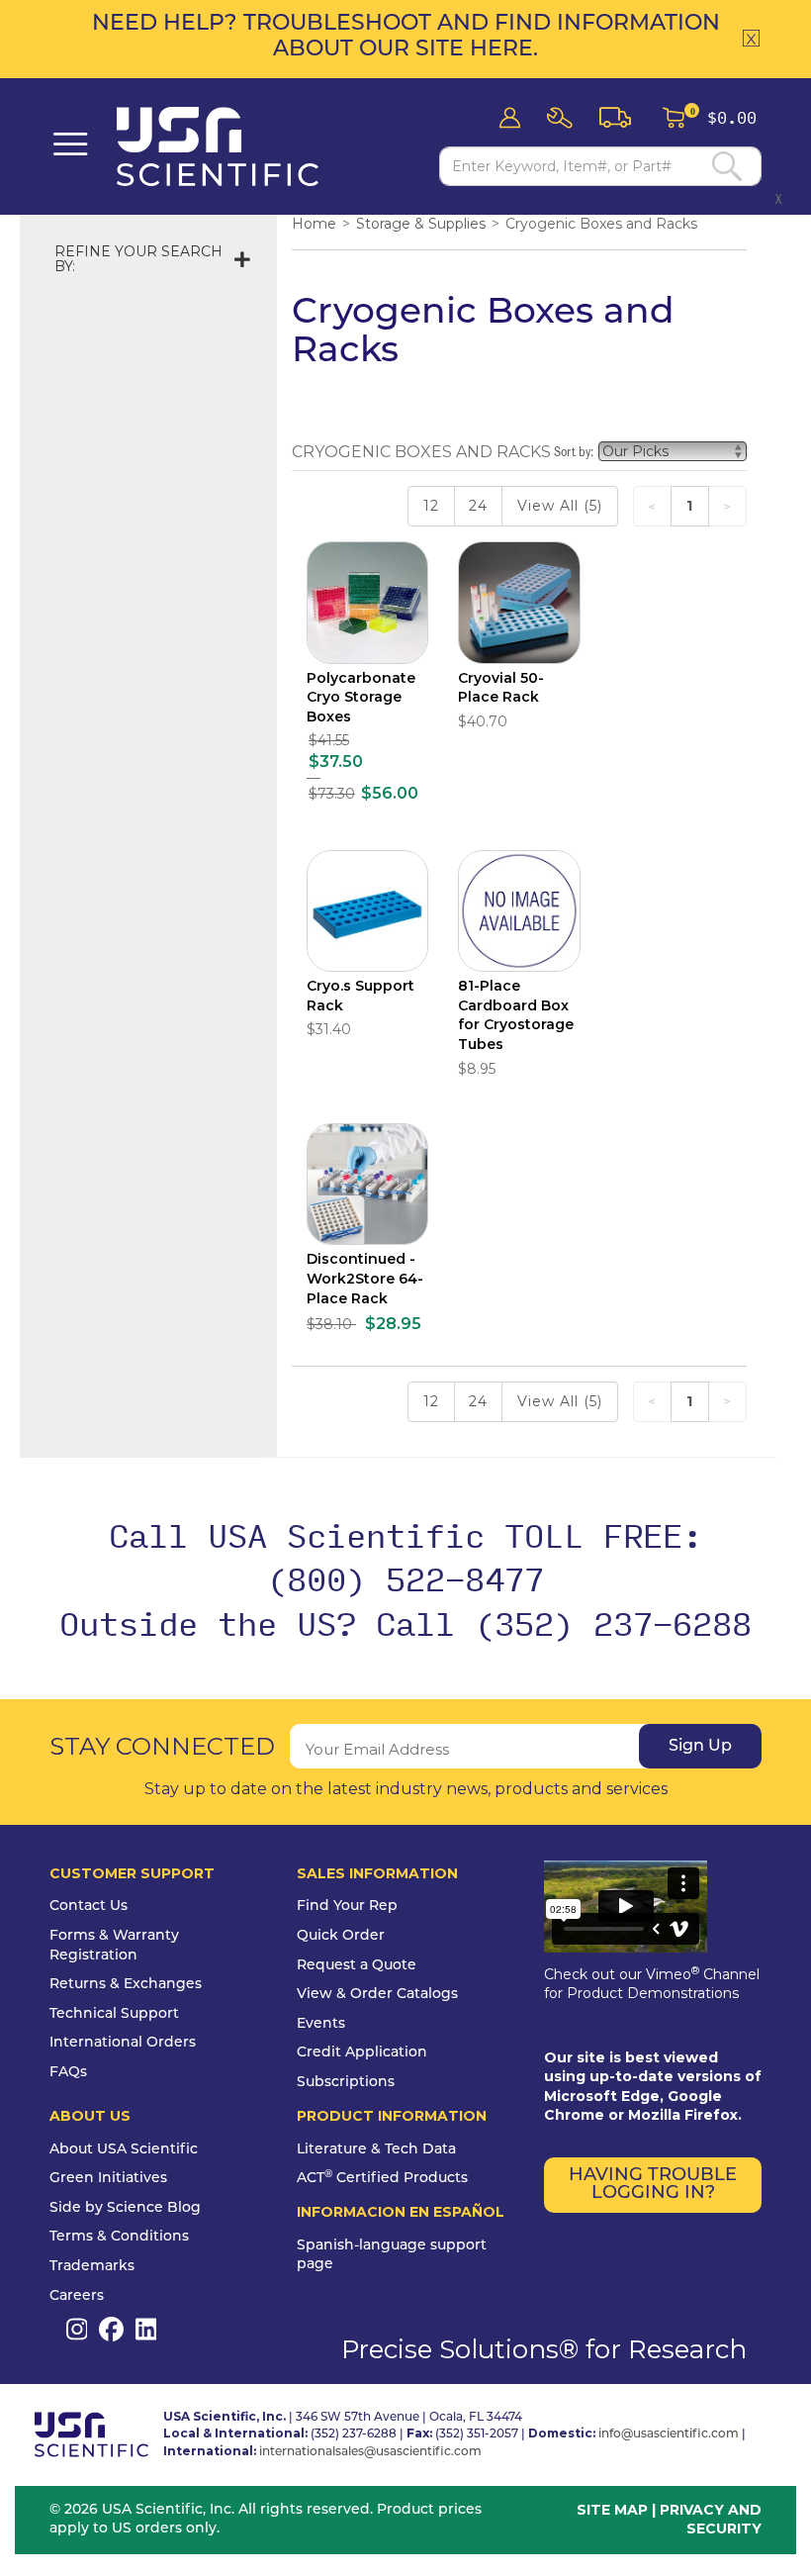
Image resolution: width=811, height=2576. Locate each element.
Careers (77, 2296)
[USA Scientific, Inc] (266, 146)
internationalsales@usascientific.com (370, 2452)
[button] (566, 118)
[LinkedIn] (146, 2329)
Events (321, 2024)
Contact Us (89, 1907)
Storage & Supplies (421, 224)
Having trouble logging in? (653, 2185)
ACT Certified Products (382, 2179)
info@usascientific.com (669, 2434)
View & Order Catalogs (377, 1995)
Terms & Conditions (119, 2237)
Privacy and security (711, 2520)
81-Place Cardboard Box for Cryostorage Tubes (516, 1015)
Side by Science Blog (125, 2208)
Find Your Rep (347, 1907)
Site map (612, 2510)
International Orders (123, 2043)
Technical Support (114, 2014)
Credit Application (362, 2053)
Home (314, 224)
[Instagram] (77, 2329)
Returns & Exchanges (126, 1985)
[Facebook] (111, 2329)
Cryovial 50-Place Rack (501, 688)
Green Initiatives (108, 2179)
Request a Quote (357, 1966)
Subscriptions (346, 2083)
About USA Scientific (124, 2150)
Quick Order (341, 1936)
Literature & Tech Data (376, 2150)
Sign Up (700, 1747)
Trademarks (92, 2267)
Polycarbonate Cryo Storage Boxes (361, 697)
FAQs (68, 2073)
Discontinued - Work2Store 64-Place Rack (365, 1278)
